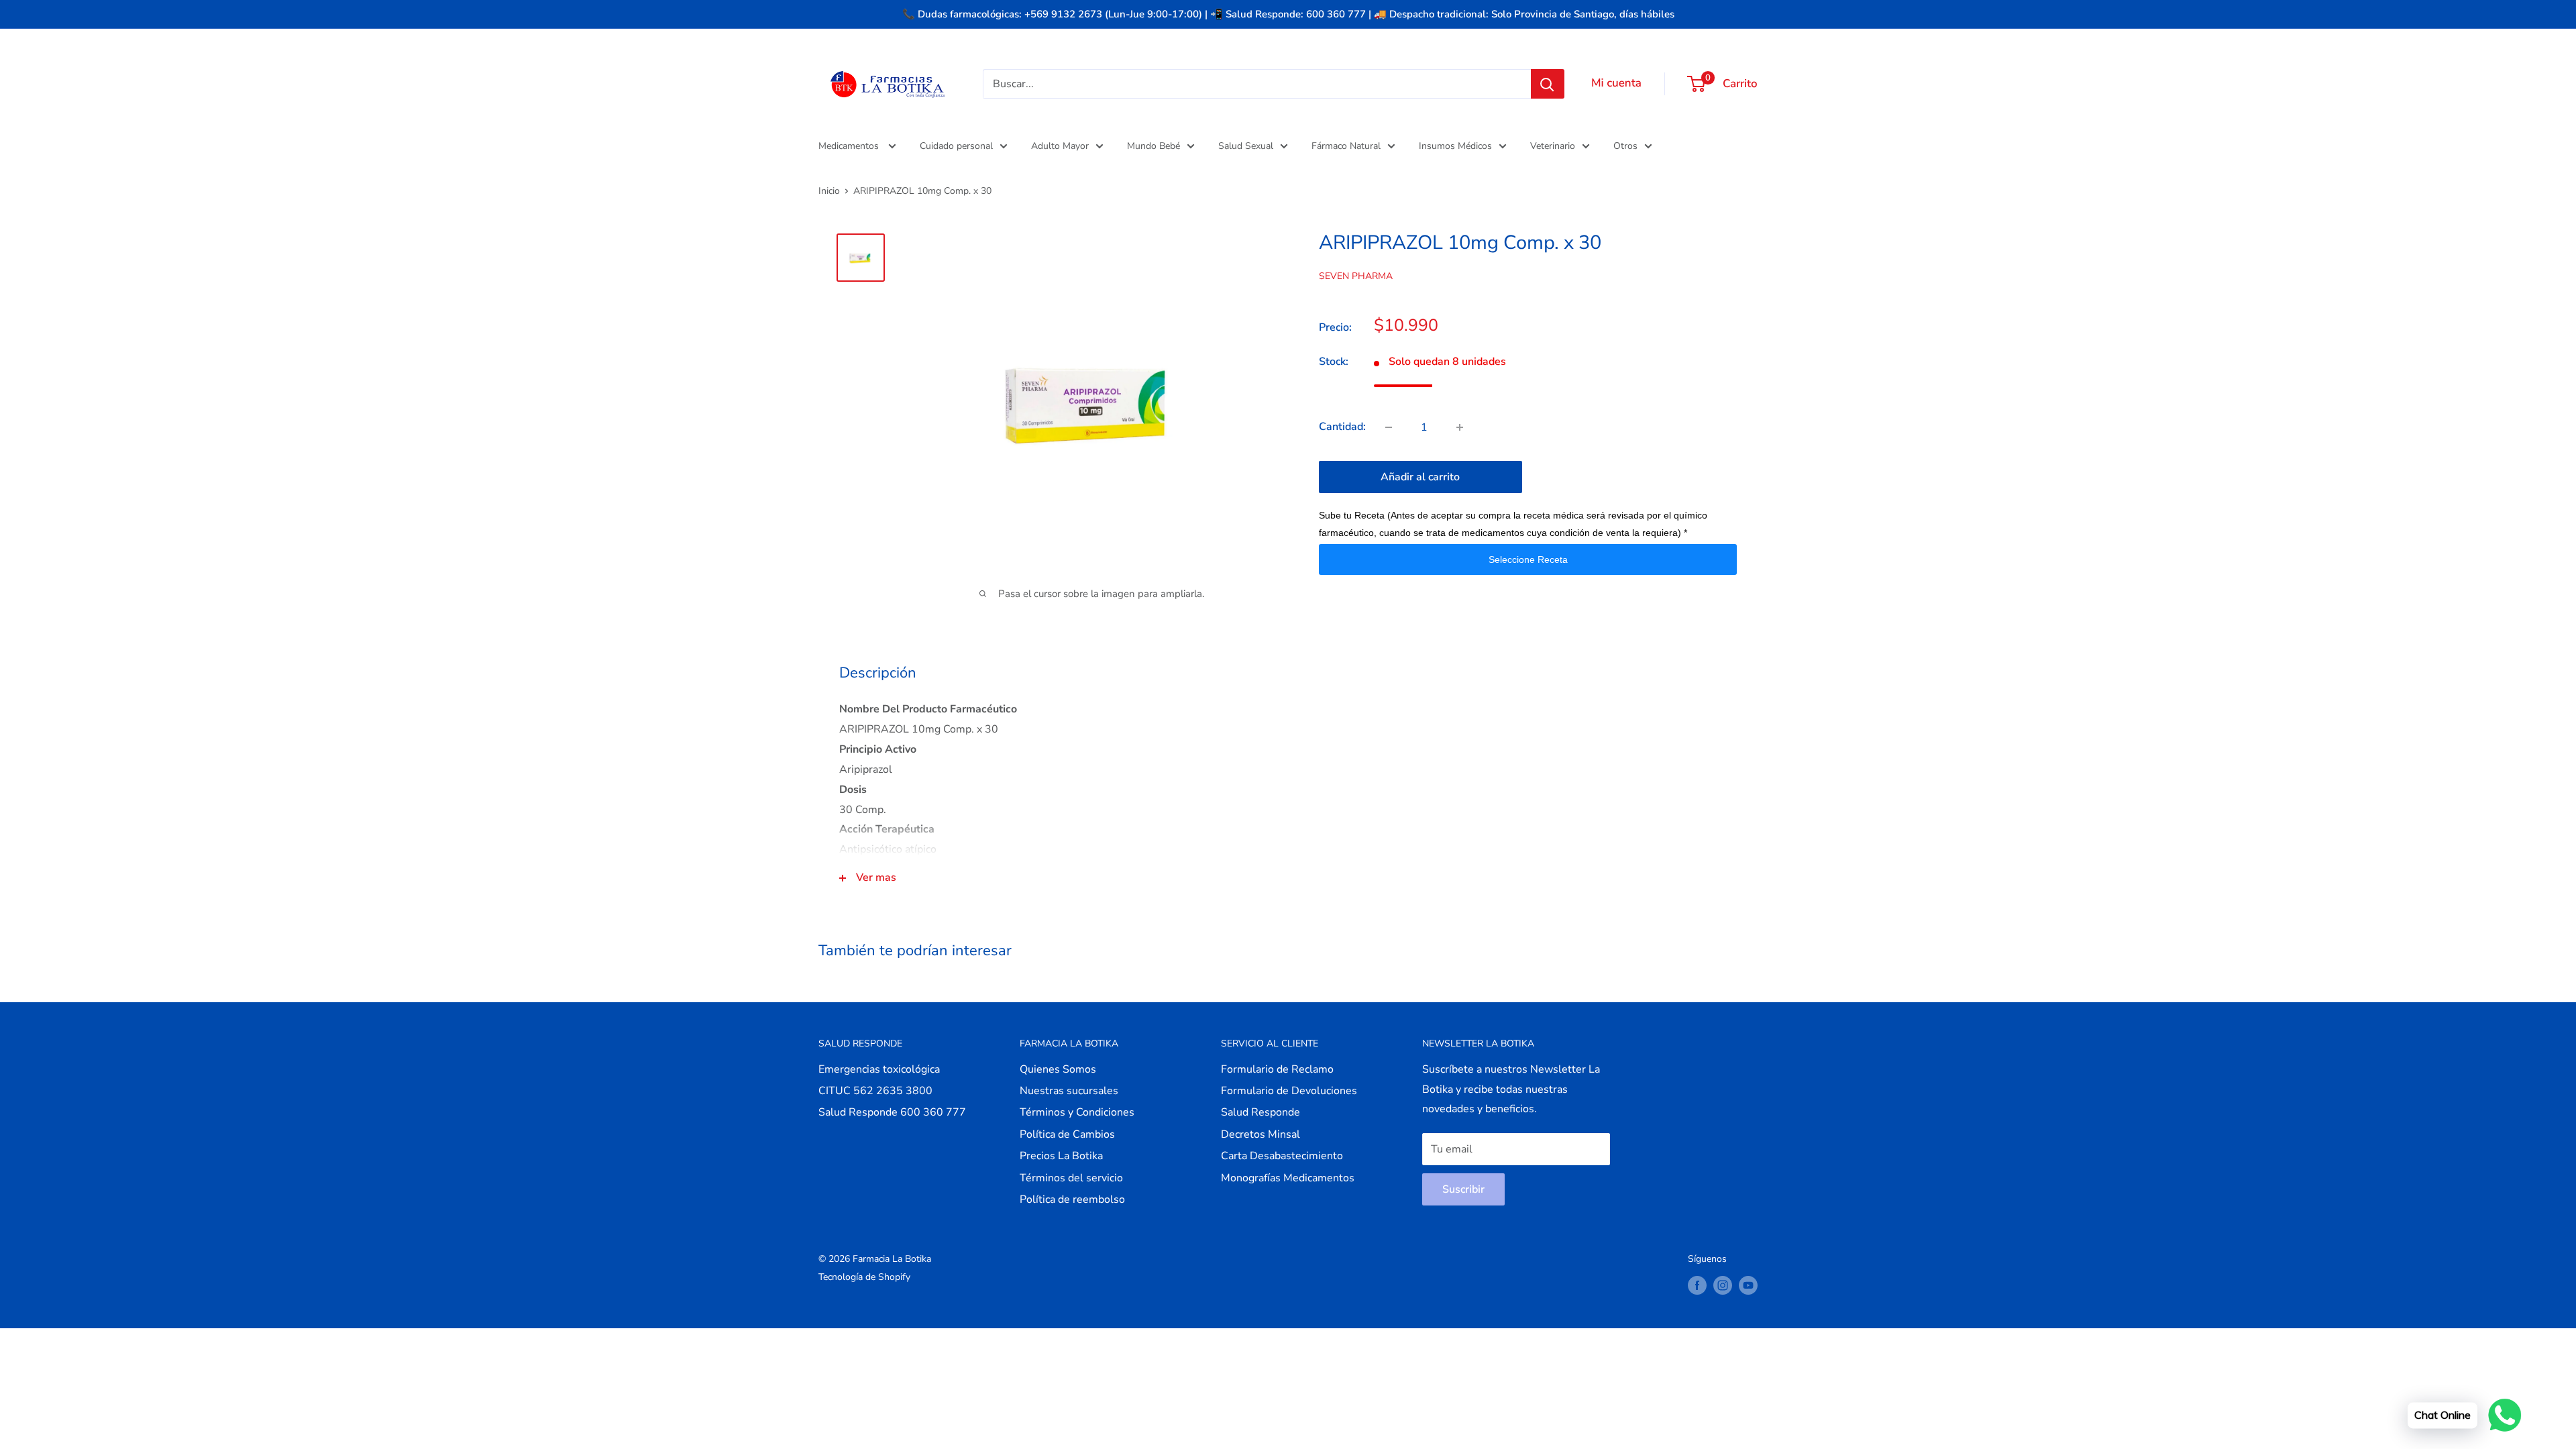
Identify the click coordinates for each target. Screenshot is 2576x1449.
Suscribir (1463, 1189)
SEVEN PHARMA (1356, 276)
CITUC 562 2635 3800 (875, 1091)
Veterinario (1553, 146)
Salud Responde (1260, 1112)
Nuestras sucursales (1069, 1091)
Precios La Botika (1061, 1156)
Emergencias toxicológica (879, 1069)
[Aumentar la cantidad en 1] (1460, 427)
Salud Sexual (1246, 146)
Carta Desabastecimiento (1282, 1156)
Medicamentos (850, 146)
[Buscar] (1548, 84)
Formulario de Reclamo (1277, 1069)
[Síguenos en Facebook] (1697, 1285)
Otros (1625, 146)
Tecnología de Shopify (864, 1277)
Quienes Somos (1058, 1069)
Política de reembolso (1072, 1199)
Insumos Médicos (1455, 146)
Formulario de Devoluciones (1289, 1091)
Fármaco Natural (1346, 146)
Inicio (829, 191)
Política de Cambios (1067, 1134)
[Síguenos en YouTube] (1748, 1285)
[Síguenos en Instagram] (1723, 1285)
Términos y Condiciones (1077, 1112)
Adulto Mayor (1060, 146)
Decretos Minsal (1260, 1134)
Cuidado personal (956, 146)
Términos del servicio (1071, 1178)
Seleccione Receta (1528, 559)
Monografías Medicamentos (1288, 1178)
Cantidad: (1342, 427)
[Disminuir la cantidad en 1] (1389, 427)
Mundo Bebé (1153, 146)
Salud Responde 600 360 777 (892, 1112)
